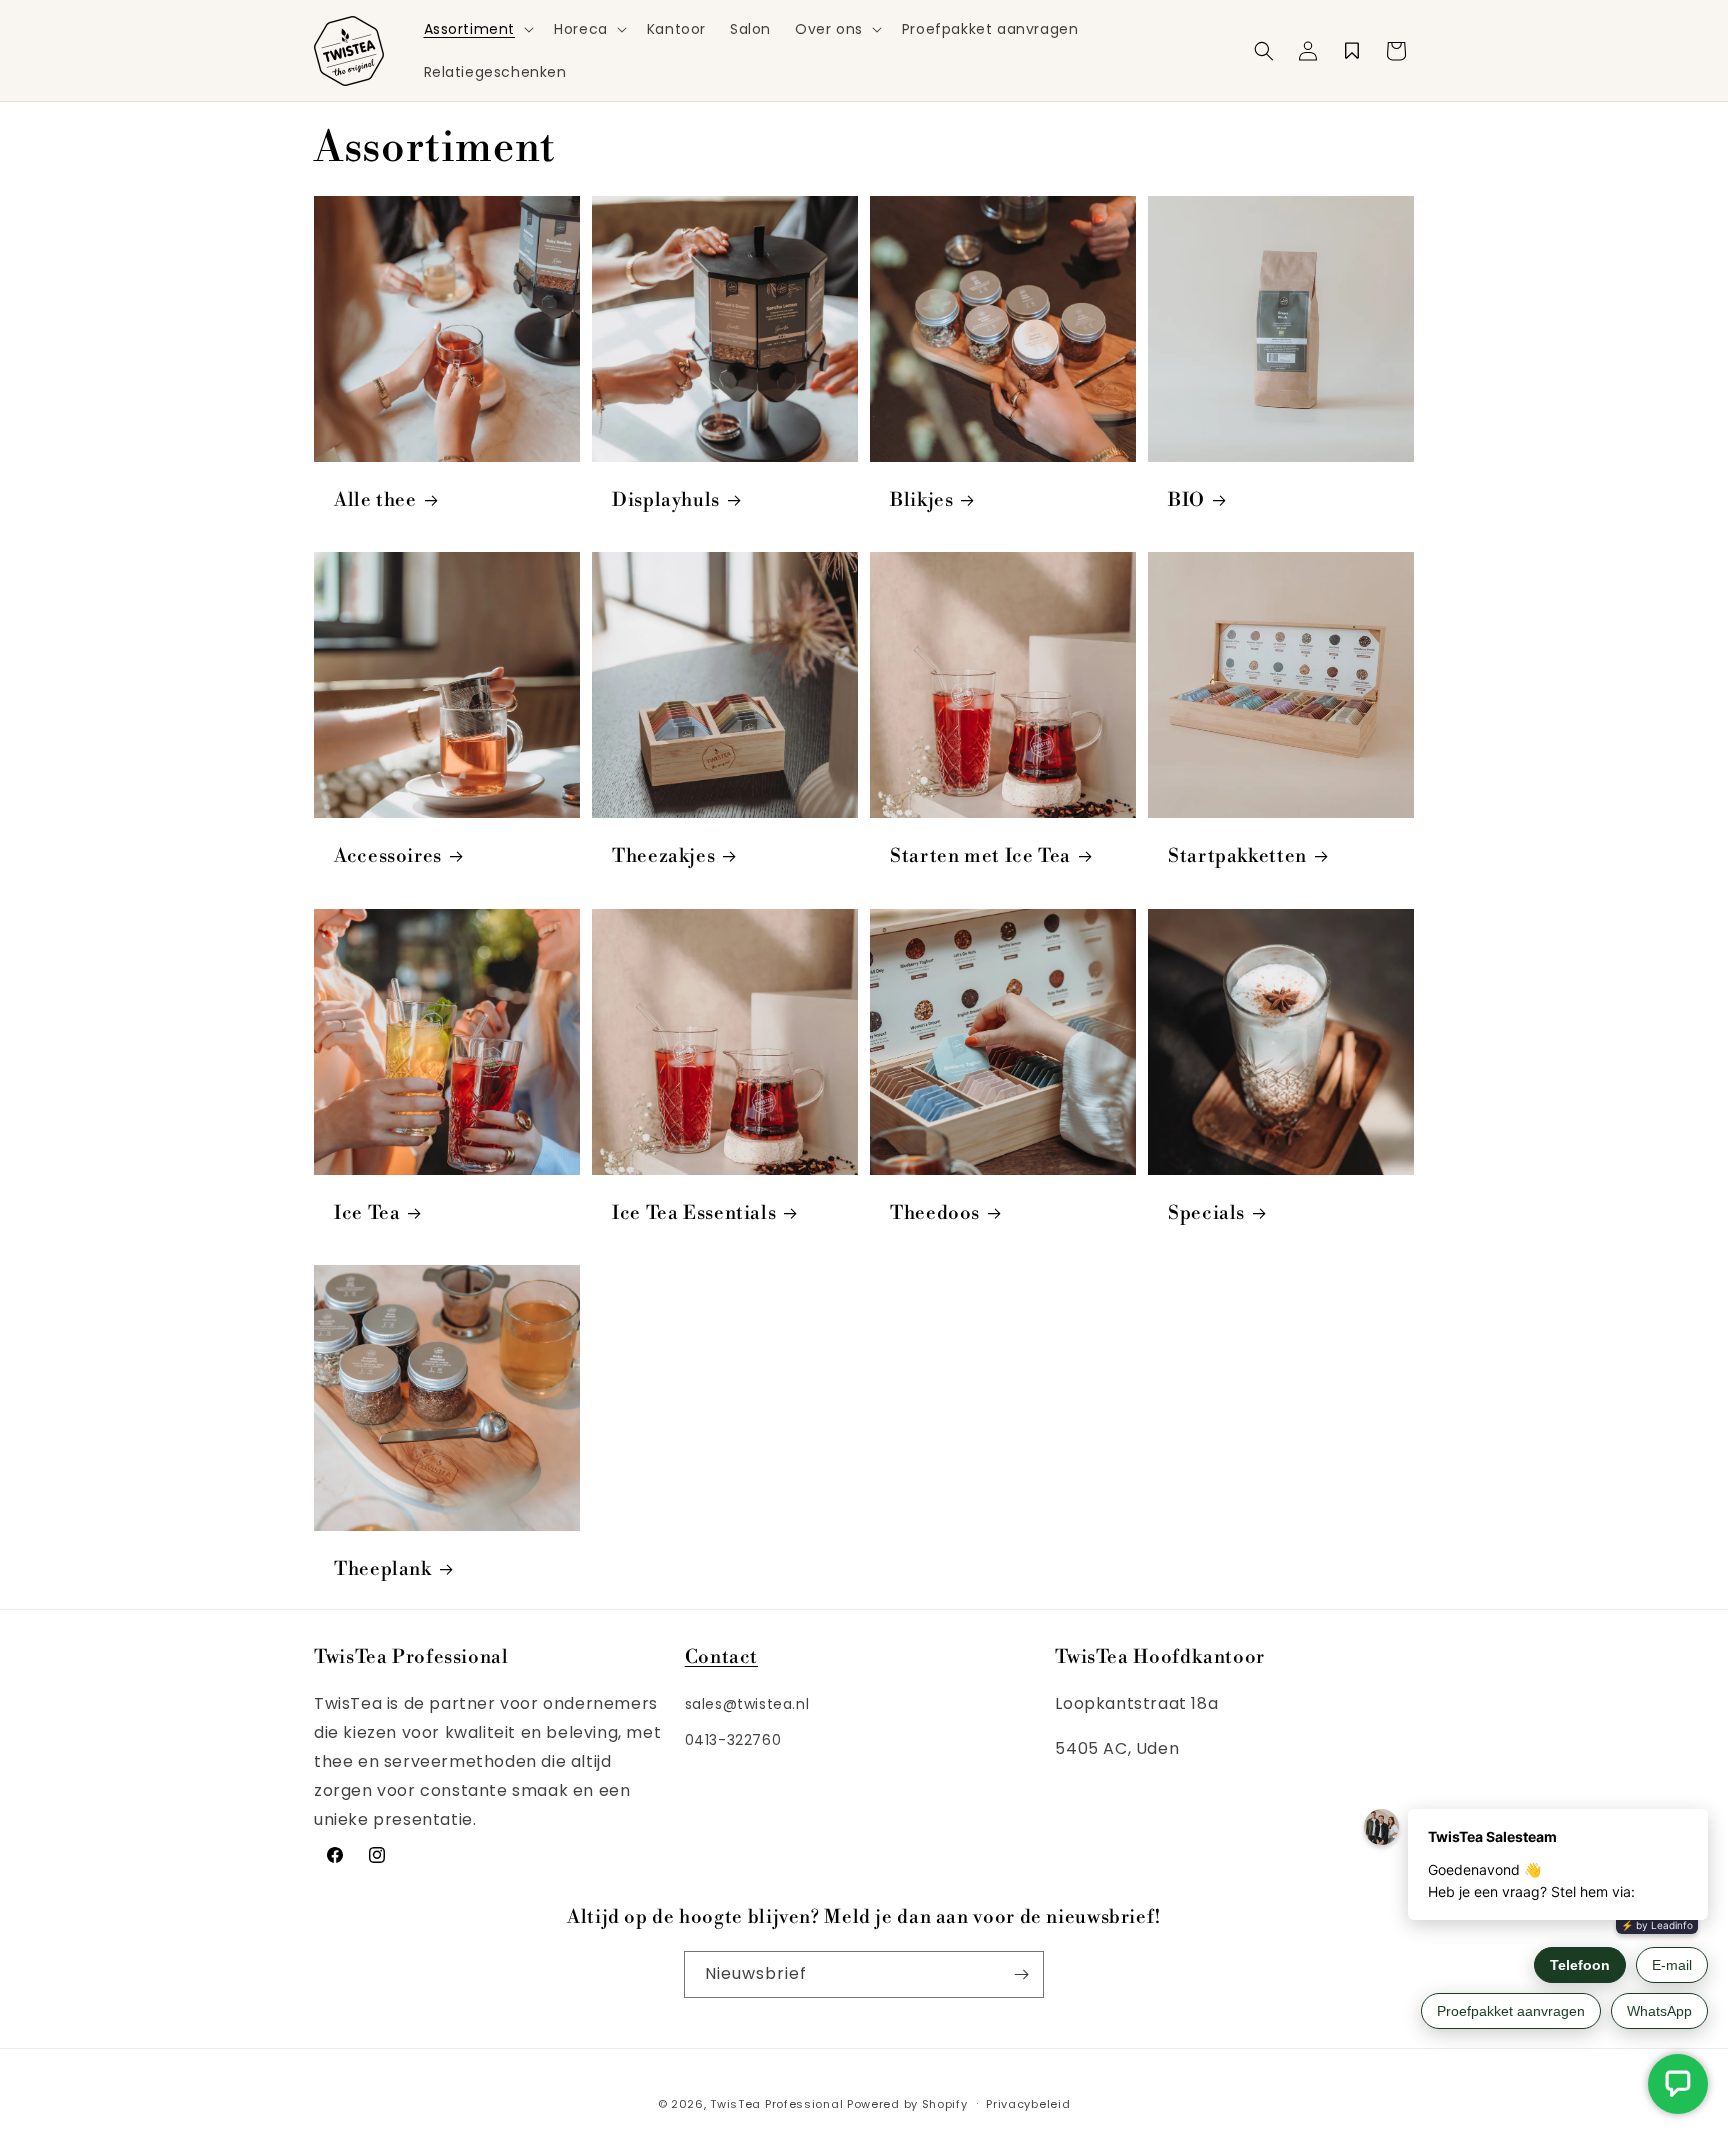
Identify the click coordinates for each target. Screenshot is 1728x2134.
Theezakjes (663, 856)
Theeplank (383, 1569)
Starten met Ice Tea (980, 856)
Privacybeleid (1028, 2104)
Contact (721, 1657)
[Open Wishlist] (1352, 51)
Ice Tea (367, 1213)
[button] (477, 29)
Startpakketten (1237, 856)
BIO (1186, 500)
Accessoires (388, 856)
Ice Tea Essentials (694, 1213)
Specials (1206, 1213)
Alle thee (375, 500)
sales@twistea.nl (747, 1704)
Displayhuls (666, 500)
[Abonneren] (1021, 1974)
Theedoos (935, 1213)
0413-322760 (733, 1740)
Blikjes (921, 500)
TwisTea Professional (776, 2104)
